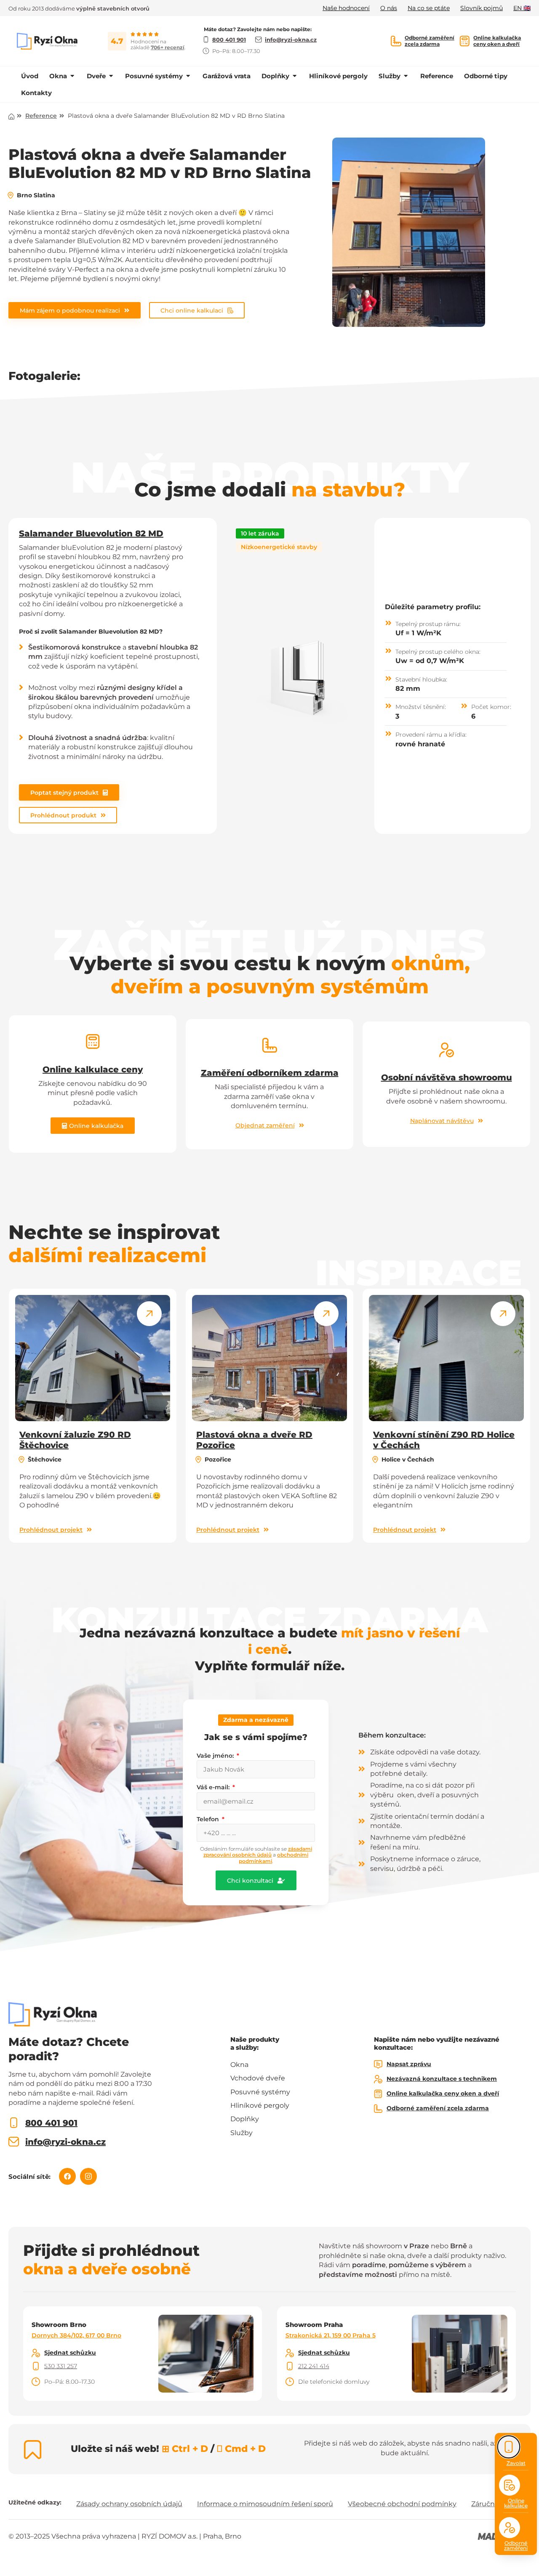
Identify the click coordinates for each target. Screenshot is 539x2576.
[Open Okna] (72, 76)
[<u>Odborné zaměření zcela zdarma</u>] (396, 41)
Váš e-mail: (214, 1787)
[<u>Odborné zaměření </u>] (510, 2528)
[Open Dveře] (111, 76)
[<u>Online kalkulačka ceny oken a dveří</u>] (465, 41)
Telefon (209, 1819)
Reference (41, 116)
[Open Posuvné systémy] (188, 76)
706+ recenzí (168, 47)
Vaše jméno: (216, 1756)
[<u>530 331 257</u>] (36, 2366)
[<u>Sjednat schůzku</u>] (36, 2353)
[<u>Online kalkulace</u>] (510, 2485)
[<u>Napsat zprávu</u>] (378, 2064)
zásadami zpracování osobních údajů (258, 1852)
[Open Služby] (406, 76)
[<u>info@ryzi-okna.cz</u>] (14, 2142)
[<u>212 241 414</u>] (290, 2366)
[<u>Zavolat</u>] (509, 2447)
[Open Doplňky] (295, 76)
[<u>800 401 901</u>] (14, 2123)
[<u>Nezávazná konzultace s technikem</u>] (378, 2079)
